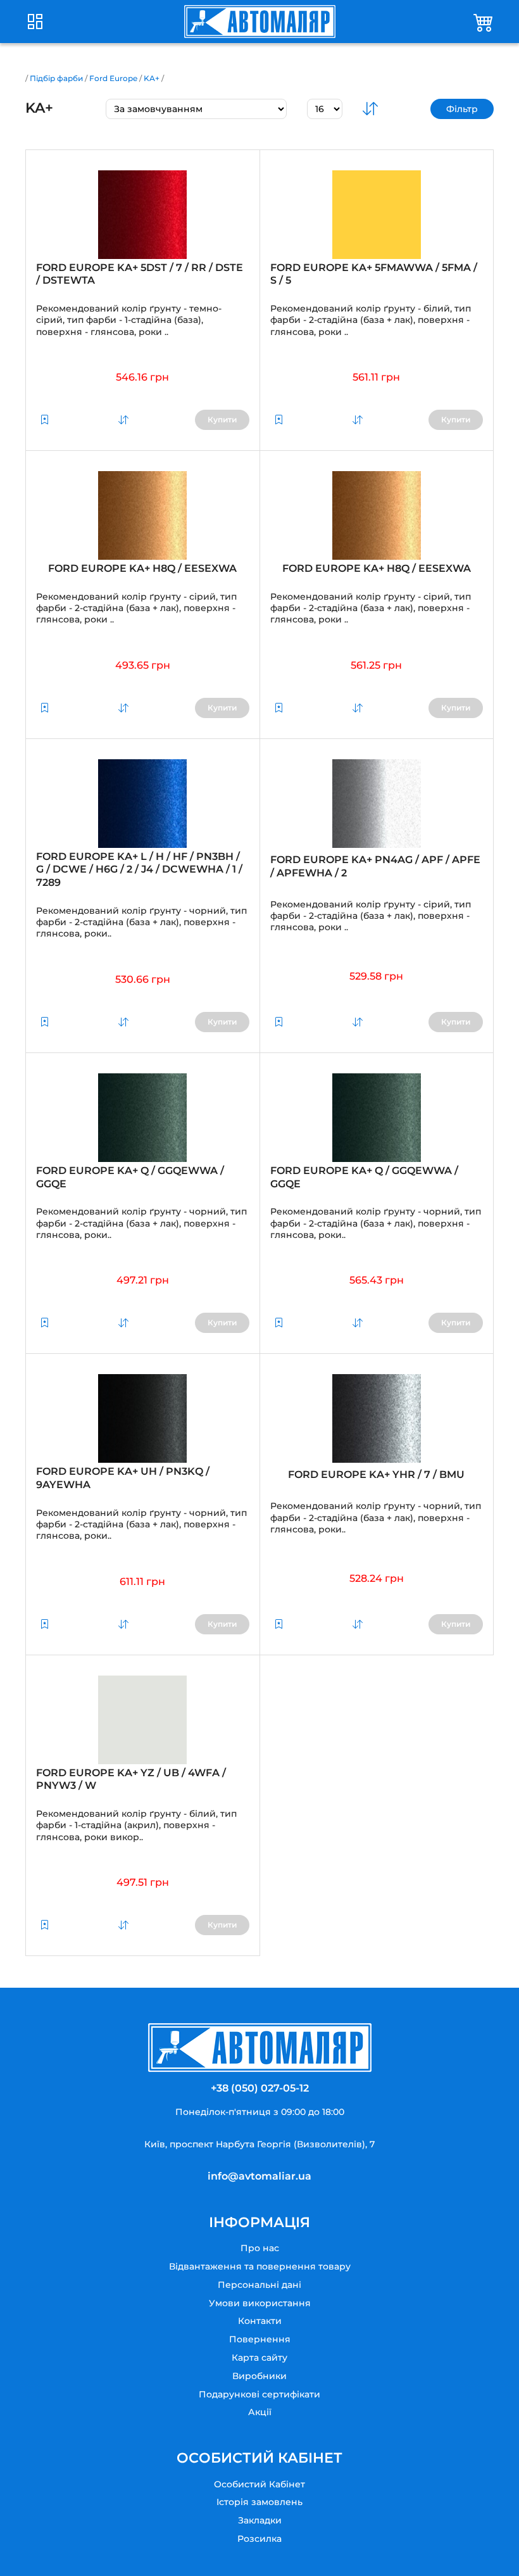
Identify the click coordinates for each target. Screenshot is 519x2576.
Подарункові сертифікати (259, 2394)
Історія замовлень (259, 2502)
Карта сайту (259, 2358)
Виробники (259, 2376)
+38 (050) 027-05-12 (260, 2088)
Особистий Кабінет (259, 2484)
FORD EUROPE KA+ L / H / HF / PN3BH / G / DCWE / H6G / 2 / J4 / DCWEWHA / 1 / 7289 (139, 870)
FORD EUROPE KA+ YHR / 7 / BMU (376, 1474)
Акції (260, 2412)
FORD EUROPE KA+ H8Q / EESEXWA (142, 568)
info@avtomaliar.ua (259, 2176)
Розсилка (259, 2539)
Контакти (260, 2321)
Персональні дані (259, 2285)
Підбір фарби (56, 78)
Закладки (260, 2520)
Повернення (260, 2339)
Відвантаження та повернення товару (260, 2266)
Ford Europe (113, 78)
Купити (222, 420)
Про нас (260, 2248)
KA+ (152, 78)
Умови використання (260, 2303)
